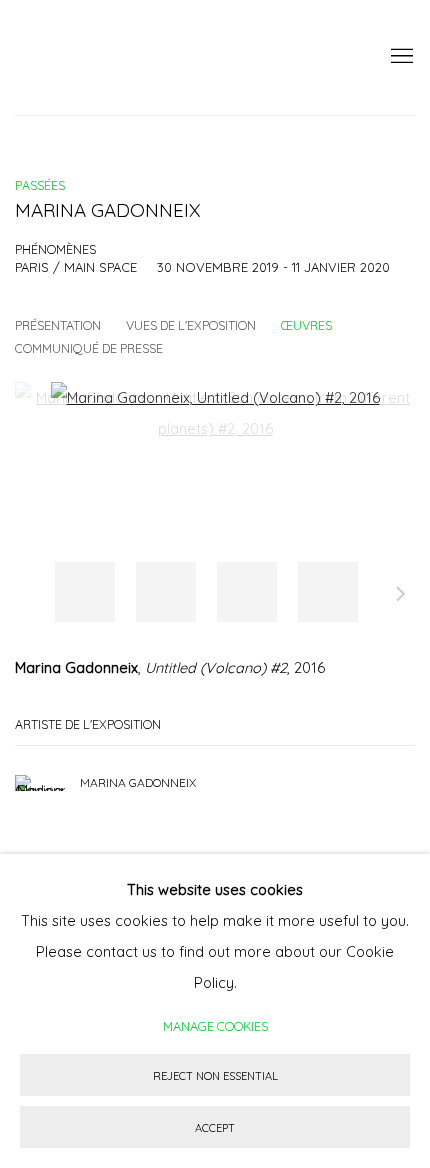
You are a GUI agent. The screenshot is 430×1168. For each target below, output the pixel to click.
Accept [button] (215, 1128)
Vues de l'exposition (191, 325)
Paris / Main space (76, 267)
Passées (40, 185)
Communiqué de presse (89, 348)
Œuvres (306, 325)
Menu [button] (400, 57)
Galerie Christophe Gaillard (165, 57)
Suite (401, 597)
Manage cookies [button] (215, 1026)
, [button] (85, 592)
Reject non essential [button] (215, 1076)
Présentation (58, 325)
